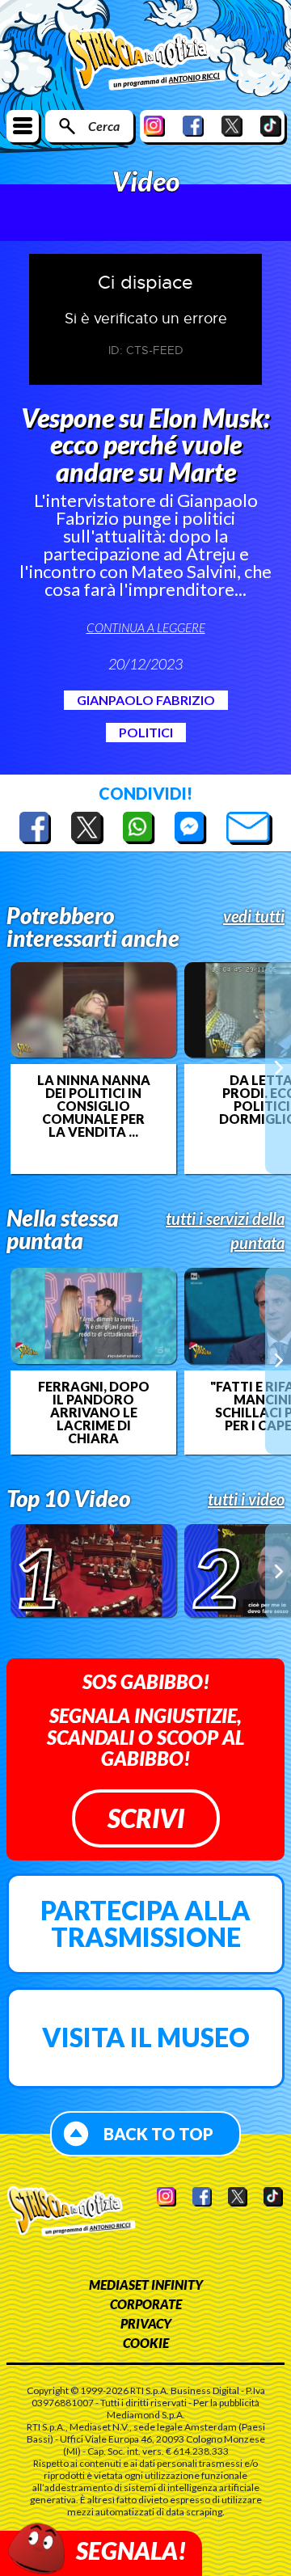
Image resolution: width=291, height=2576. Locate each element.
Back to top (158, 2134)
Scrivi (146, 1818)
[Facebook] (193, 126)
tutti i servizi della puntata (225, 1231)
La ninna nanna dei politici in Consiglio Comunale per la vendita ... (94, 1106)
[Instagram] (154, 126)
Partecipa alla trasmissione (145, 1924)
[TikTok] (271, 126)
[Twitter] (232, 126)
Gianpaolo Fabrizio (146, 700)
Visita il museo (146, 2037)
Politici (146, 732)
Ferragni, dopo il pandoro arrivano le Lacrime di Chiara (94, 1413)
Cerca (104, 126)
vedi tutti (254, 916)
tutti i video (246, 1499)
